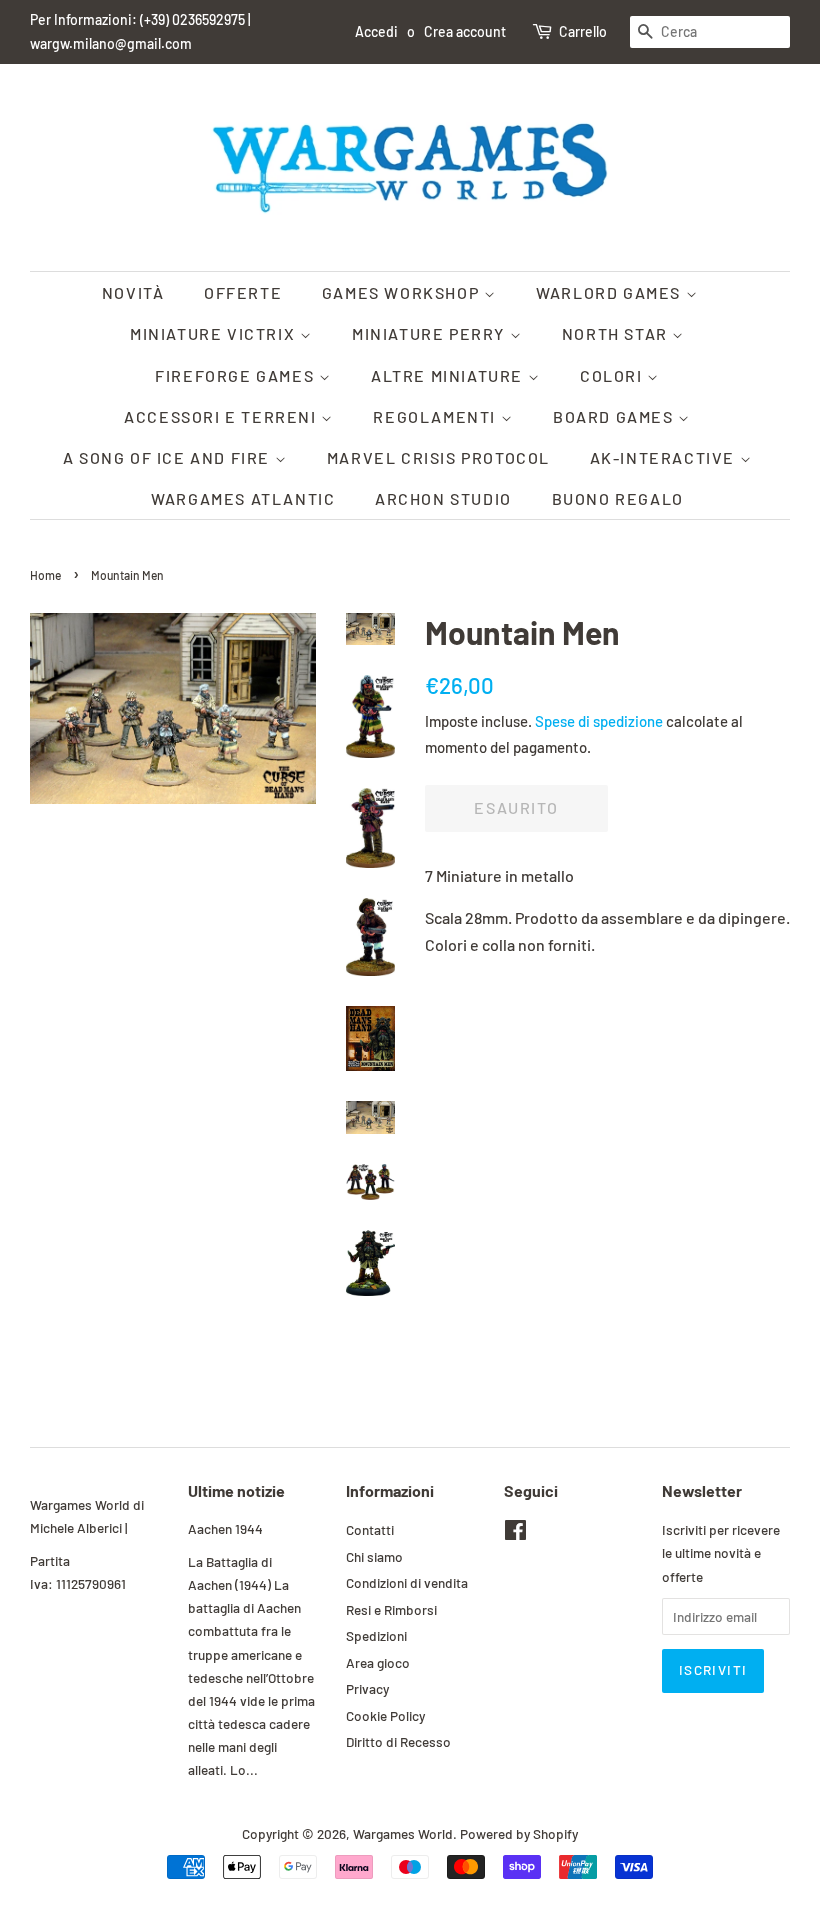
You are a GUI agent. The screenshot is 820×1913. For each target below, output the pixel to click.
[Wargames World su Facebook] (515, 1533)
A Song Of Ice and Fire (169, 457)
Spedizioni (376, 1635)
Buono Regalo (618, 498)
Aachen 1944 (225, 1528)
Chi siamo (374, 1556)
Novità (133, 292)
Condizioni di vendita (407, 1582)
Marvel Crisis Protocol (438, 457)
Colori (613, 375)
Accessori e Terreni (222, 416)
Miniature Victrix (215, 333)
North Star (617, 333)
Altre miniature (449, 375)
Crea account (465, 31)
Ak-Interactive (665, 457)
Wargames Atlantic (243, 498)
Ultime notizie (236, 1490)
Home (45, 575)
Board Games (615, 416)
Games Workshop (403, 292)
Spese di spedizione (599, 721)
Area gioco (378, 1662)
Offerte (243, 292)
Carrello (583, 31)
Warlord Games (610, 292)
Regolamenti (436, 416)
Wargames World (403, 1833)
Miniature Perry (431, 333)
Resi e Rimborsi (391, 1609)
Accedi (376, 31)
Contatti (370, 1529)
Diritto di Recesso (398, 1741)
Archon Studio (443, 498)
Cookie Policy (385, 1715)
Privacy (367, 1688)
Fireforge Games (237, 375)
